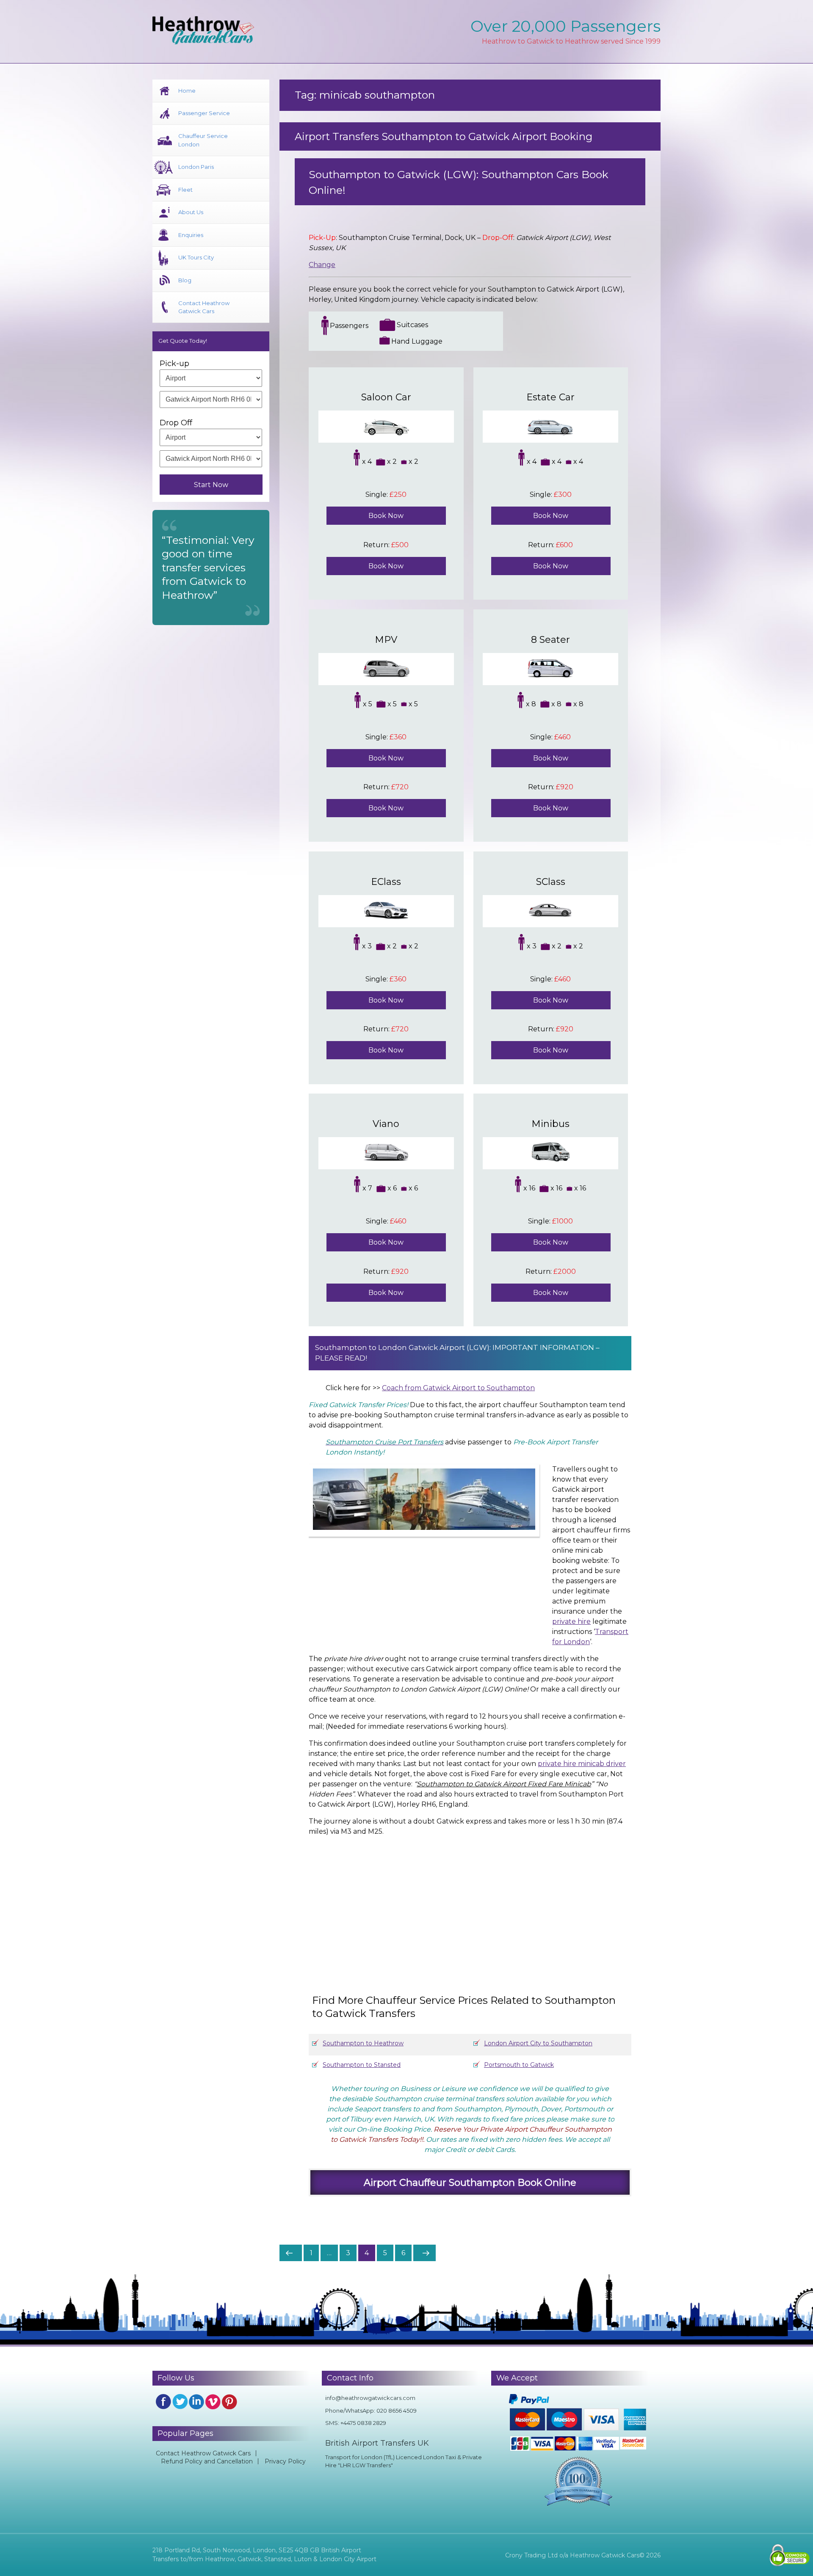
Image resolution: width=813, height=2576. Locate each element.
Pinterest (230, 2402)
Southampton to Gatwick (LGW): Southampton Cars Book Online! (459, 182)
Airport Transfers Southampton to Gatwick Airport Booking (444, 136)
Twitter (180, 2402)
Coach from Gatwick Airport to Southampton (458, 1388)
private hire (571, 1621)
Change (322, 265)
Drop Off (176, 423)
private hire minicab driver (582, 1764)
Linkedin (196, 2402)
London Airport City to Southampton (538, 2043)
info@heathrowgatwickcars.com (370, 2398)
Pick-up (174, 364)
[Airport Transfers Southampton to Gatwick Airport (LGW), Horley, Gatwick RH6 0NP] (482, 1907)
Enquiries (191, 235)
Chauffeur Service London (203, 140)
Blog (185, 280)
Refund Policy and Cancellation (207, 2461)
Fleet (185, 190)
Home (187, 91)
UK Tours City (196, 257)
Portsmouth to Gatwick (519, 2065)
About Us (191, 212)
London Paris (196, 167)
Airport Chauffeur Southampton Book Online (470, 2182)
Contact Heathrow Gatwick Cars (204, 307)
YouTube (213, 2402)
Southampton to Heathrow (363, 2043)
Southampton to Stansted (362, 2065)
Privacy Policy (285, 2461)
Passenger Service (204, 113)
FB (163, 2402)
